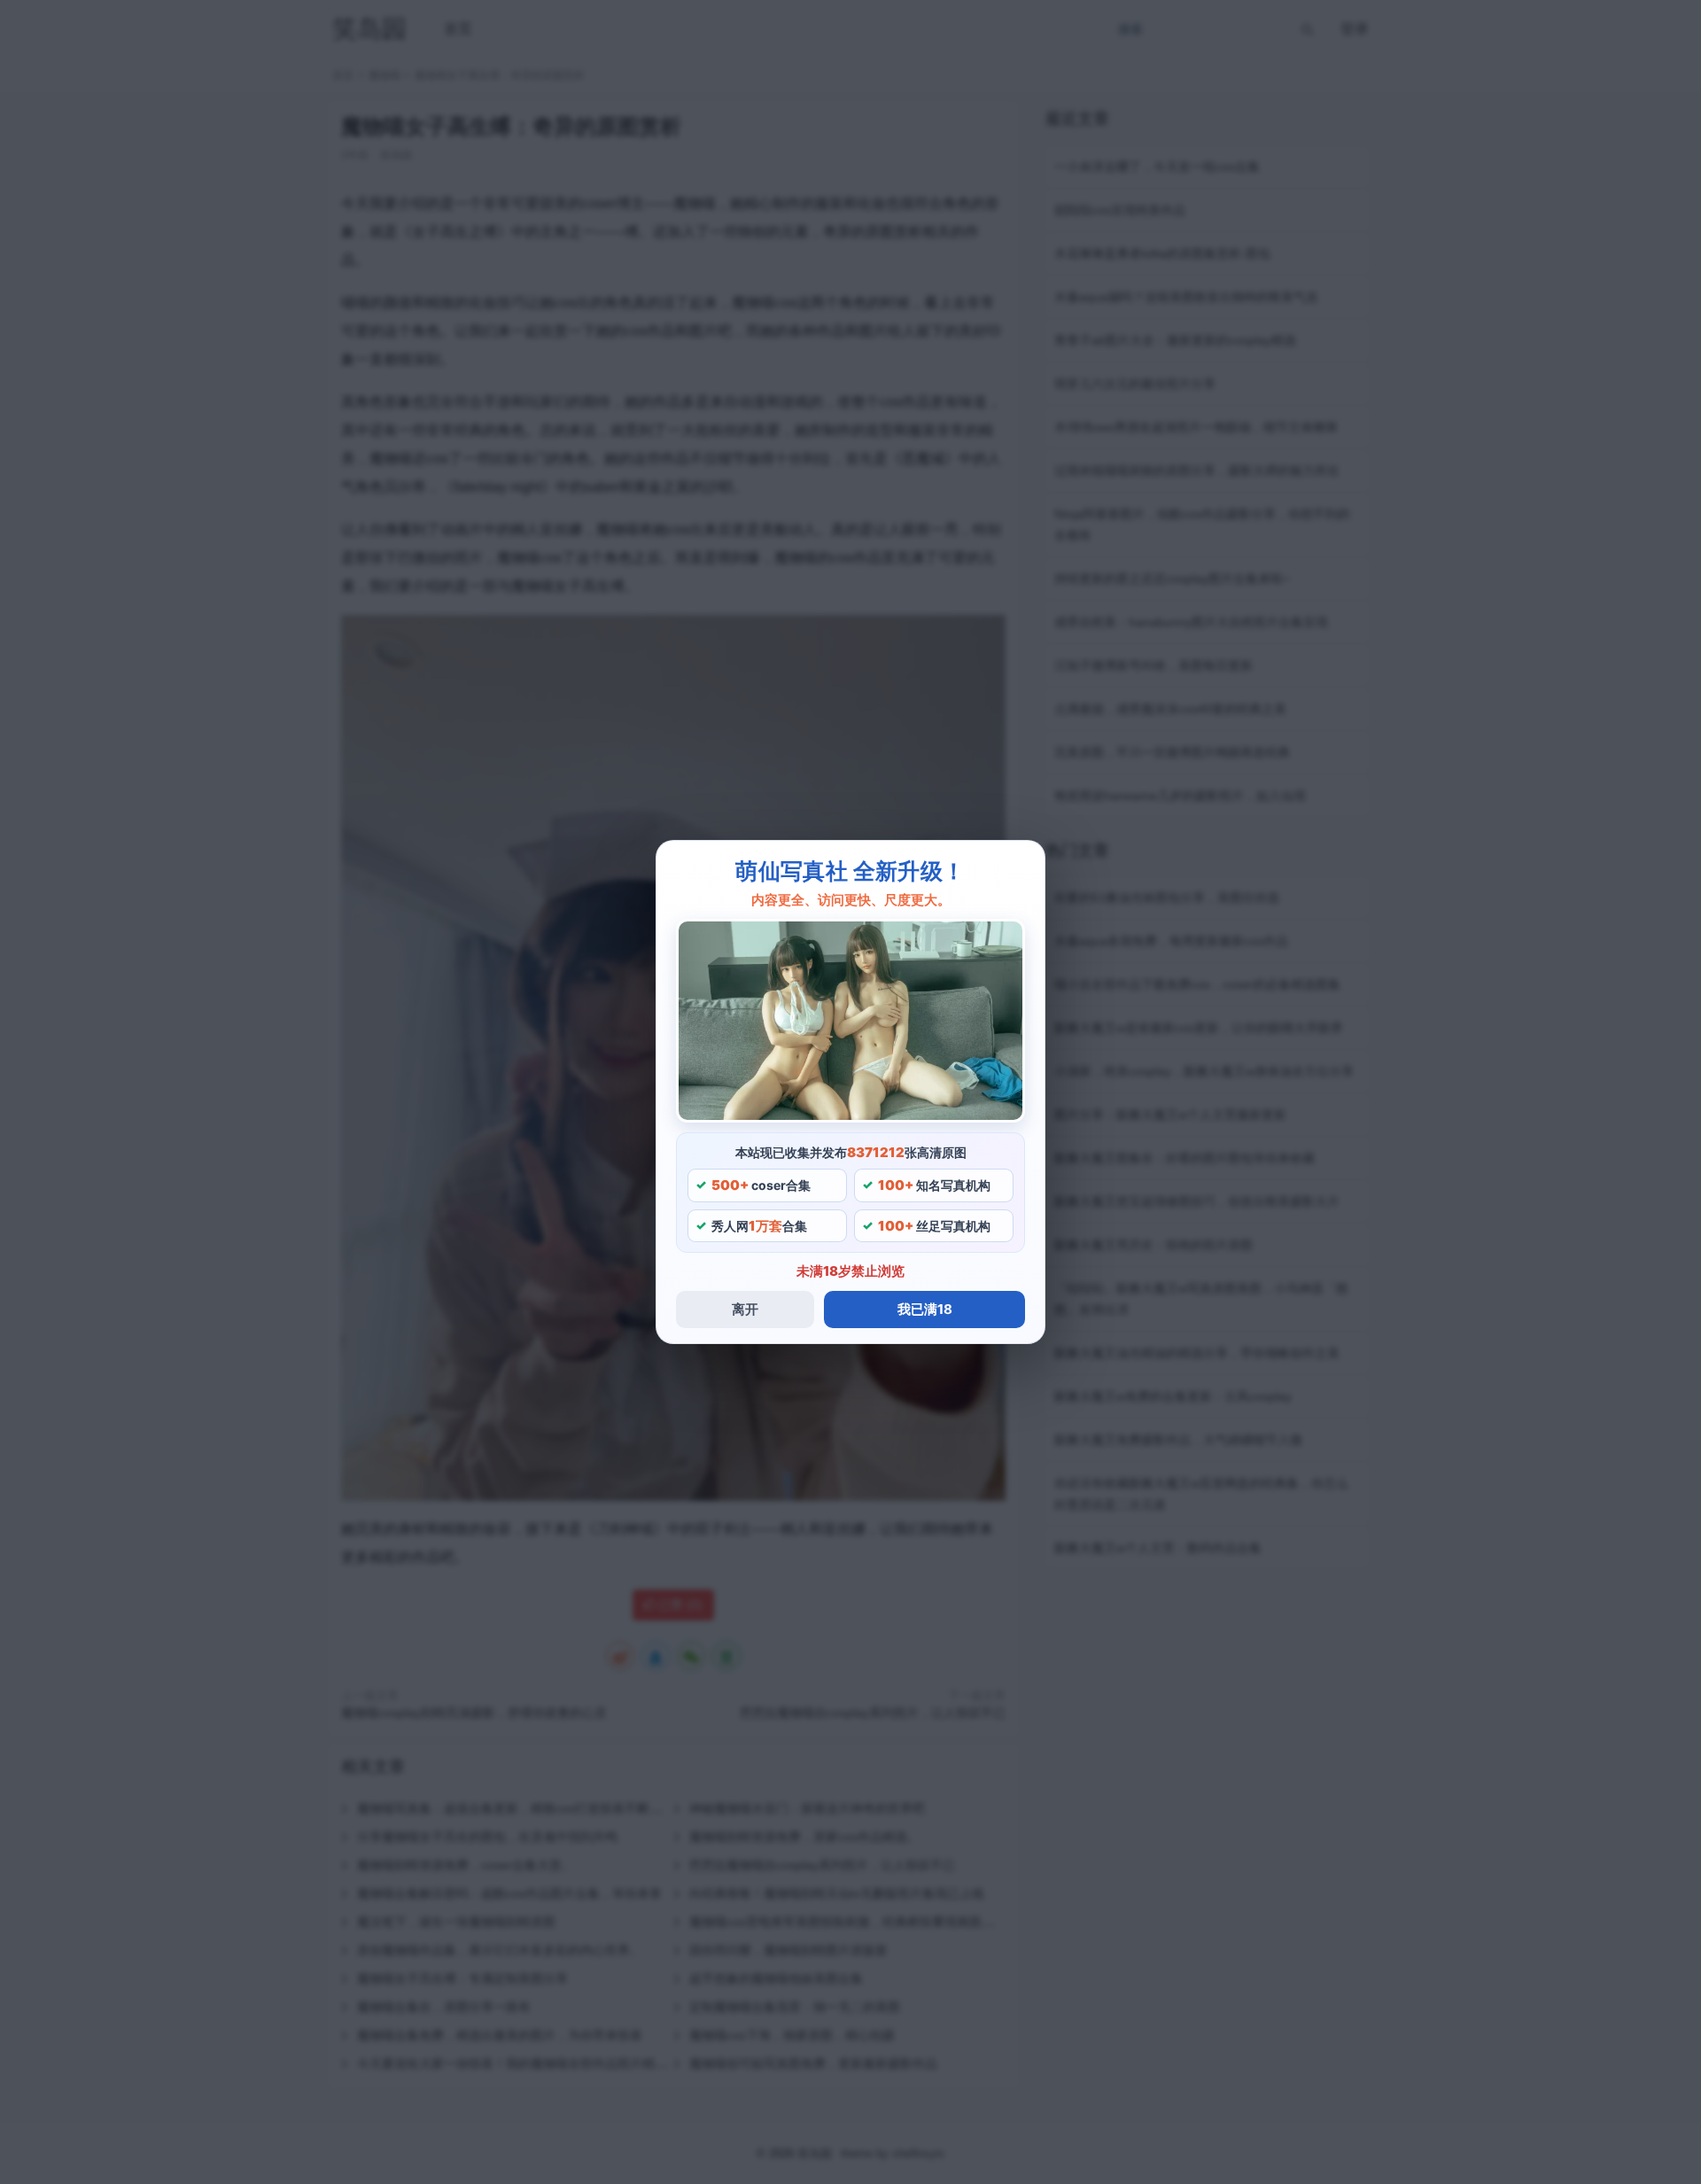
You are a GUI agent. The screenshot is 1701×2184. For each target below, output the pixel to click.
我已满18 (925, 1309)
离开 (745, 1309)
